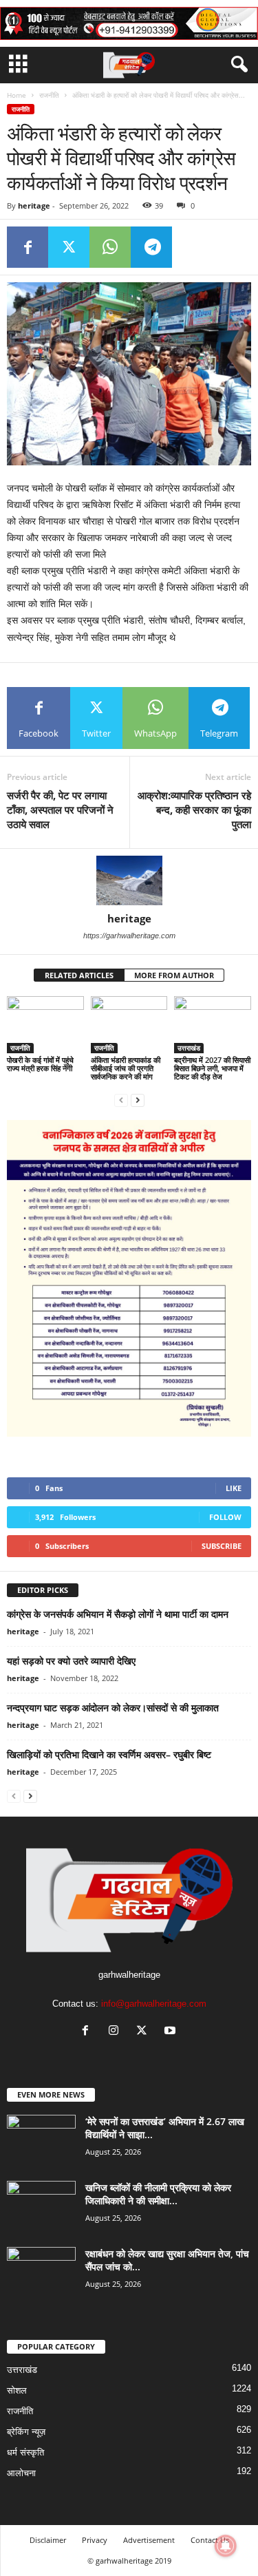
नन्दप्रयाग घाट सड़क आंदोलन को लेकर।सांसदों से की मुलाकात (113, 1708)
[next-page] (138, 1100)
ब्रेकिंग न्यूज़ (26, 2432)
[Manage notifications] (226, 2546)
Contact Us (210, 2540)
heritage (34, 205)
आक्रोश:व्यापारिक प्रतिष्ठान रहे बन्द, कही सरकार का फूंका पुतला (194, 810)
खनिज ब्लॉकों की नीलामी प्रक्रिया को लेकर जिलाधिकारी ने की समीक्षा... (158, 2194)
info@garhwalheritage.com (154, 2004)
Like (234, 1488)
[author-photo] (129, 880)
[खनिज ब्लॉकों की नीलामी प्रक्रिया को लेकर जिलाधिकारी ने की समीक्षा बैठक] (41, 2207)
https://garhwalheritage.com (129, 936)
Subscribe (222, 1546)
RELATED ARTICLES (79, 975)
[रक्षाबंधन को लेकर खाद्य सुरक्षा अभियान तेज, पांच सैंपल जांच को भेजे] (41, 2273)
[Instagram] (117, 2032)
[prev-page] (121, 1100)
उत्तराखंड (189, 1048)
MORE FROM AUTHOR (174, 975)
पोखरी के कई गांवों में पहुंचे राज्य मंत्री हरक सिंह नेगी (40, 1064)
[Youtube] (172, 2032)
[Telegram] (151, 247)
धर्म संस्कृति (25, 2452)
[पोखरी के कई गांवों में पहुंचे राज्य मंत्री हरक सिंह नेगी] (45, 1025)
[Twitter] (69, 247)
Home (17, 95)
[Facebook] (28, 247)
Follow (225, 1517)
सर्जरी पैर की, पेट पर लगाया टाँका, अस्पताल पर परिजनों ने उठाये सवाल (60, 810)
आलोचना (21, 2473)
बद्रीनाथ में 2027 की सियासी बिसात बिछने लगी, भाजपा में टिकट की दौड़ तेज (212, 1068)
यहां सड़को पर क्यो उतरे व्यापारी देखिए (71, 1661)
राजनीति (49, 95)
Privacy (95, 2540)
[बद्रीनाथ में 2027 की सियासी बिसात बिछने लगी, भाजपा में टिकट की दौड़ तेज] (213, 1025)
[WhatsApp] (110, 247)
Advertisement (149, 2540)
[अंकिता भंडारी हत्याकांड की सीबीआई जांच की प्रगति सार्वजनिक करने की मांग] (129, 1025)
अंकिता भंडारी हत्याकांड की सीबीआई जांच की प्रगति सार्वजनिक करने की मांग (126, 1068)
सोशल (17, 2390)
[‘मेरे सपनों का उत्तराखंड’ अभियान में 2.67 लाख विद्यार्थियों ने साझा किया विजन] (41, 2141)
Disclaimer (48, 2540)
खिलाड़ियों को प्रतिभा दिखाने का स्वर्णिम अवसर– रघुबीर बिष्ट (109, 1754)
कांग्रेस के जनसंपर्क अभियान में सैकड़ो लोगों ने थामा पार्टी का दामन (118, 1614)
